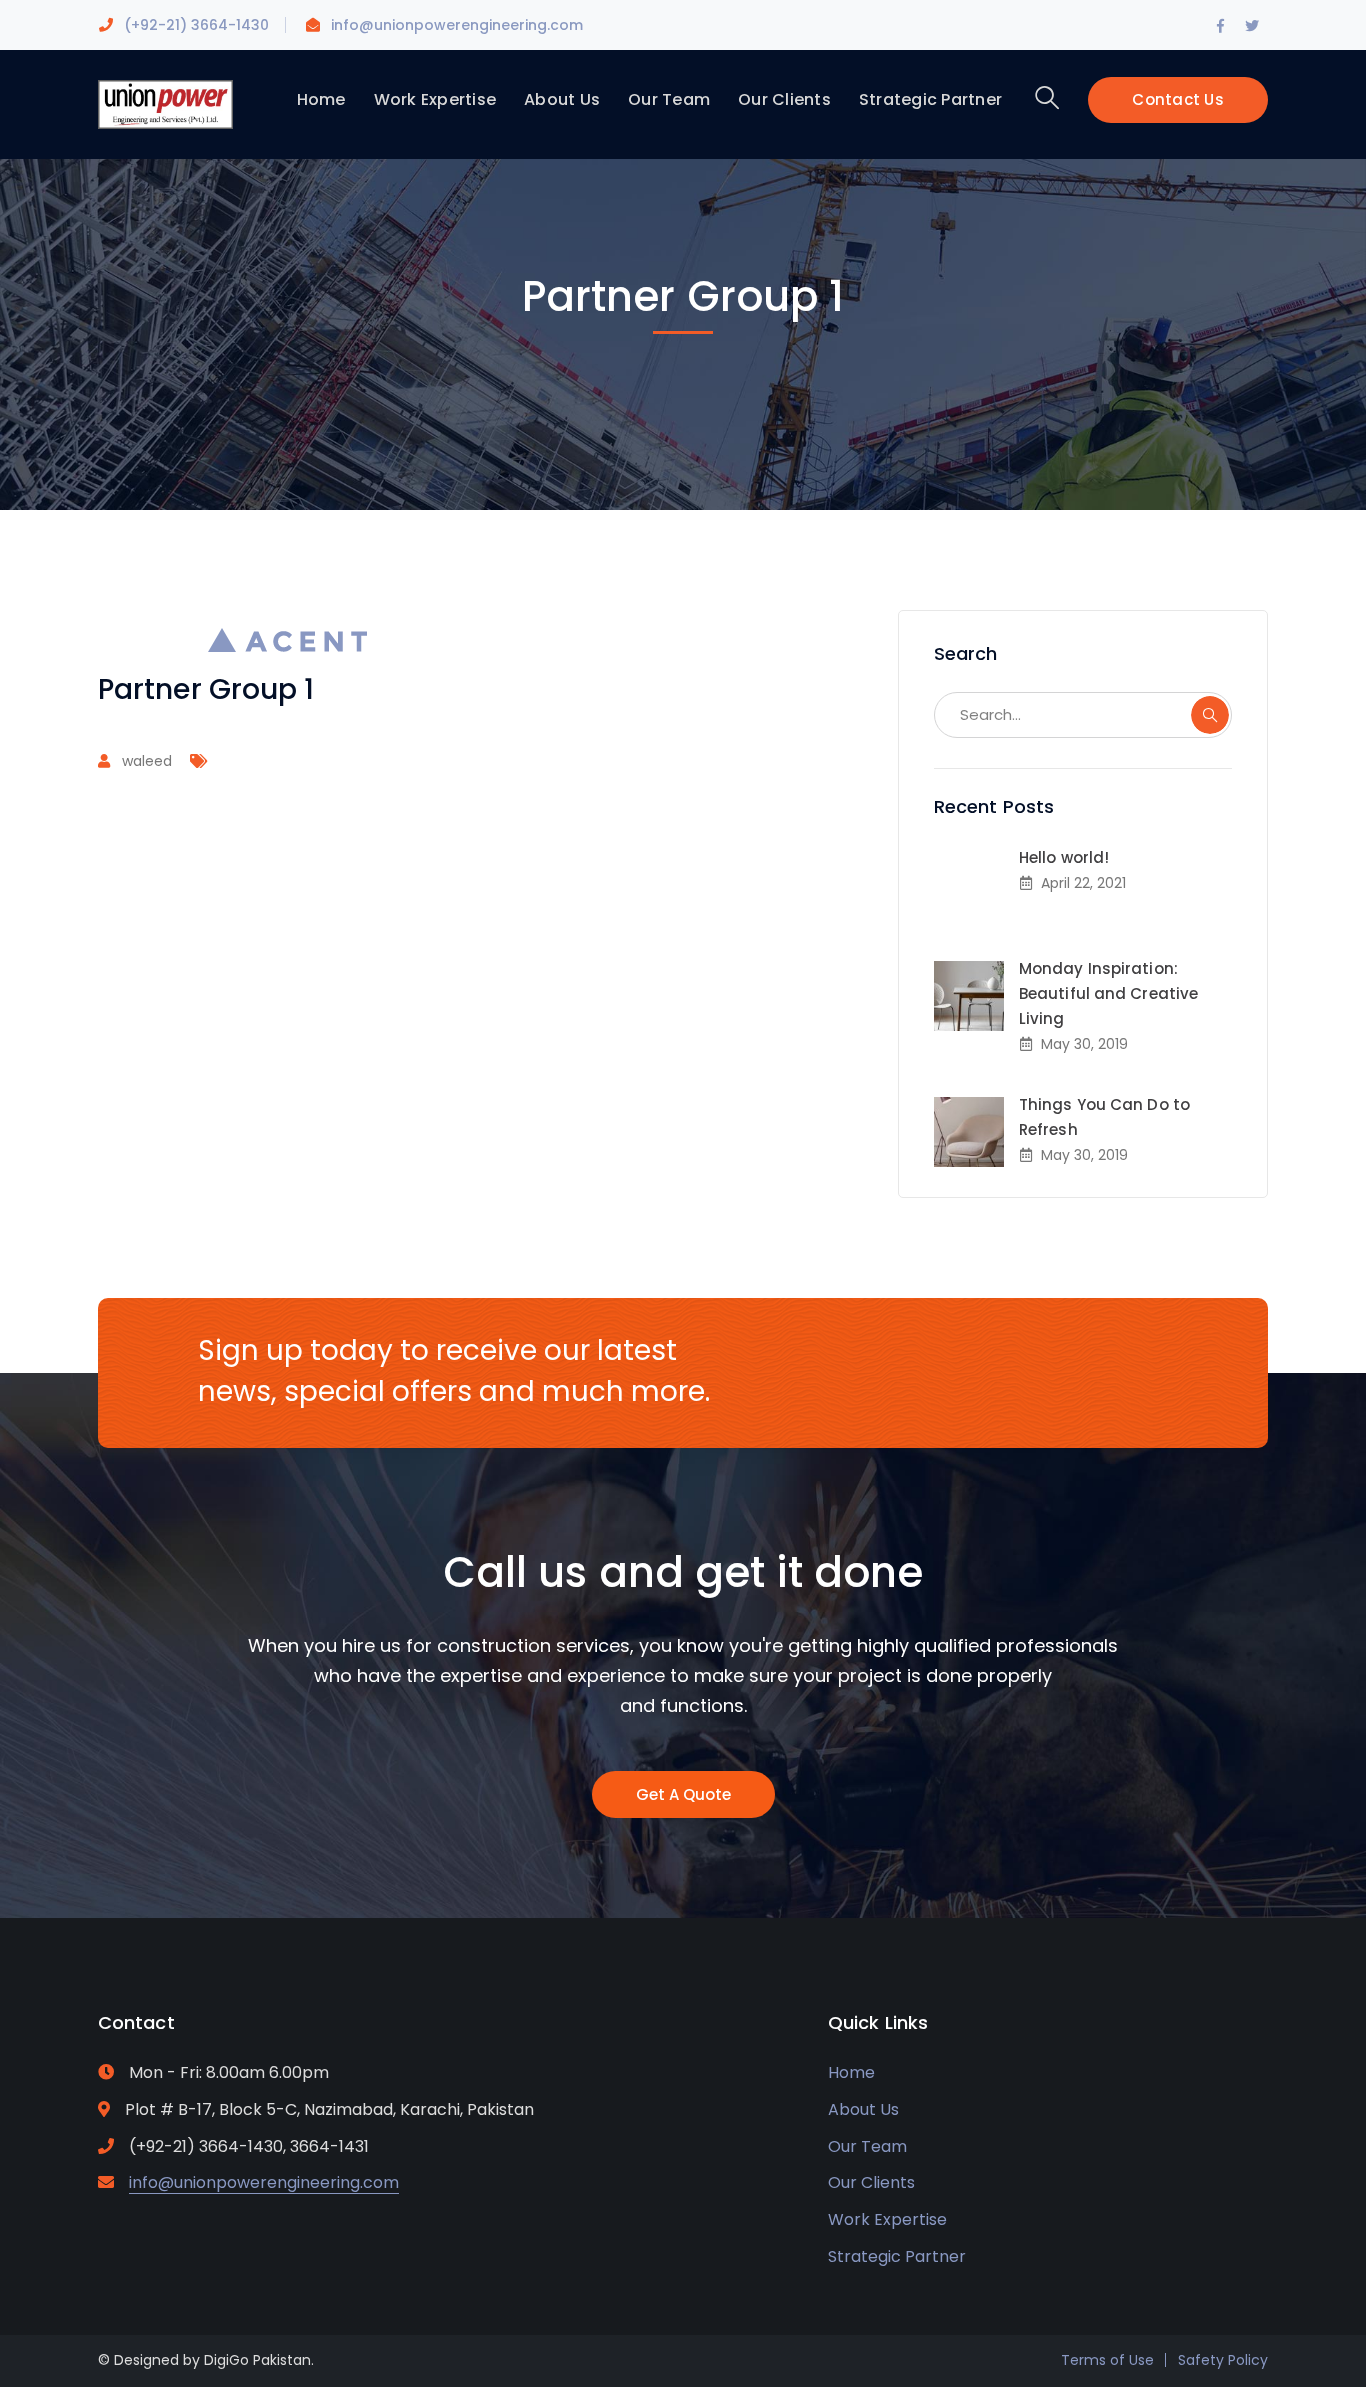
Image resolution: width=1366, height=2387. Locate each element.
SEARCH (1210, 715)
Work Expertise (887, 2219)
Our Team (867, 2146)
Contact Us (1178, 99)
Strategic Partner (897, 2256)
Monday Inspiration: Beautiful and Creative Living (1108, 993)
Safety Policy (1223, 2360)
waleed (147, 761)
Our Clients (871, 2182)
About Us (863, 2109)
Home (851, 2072)
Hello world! (1064, 857)
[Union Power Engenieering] (165, 103)
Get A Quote (683, 1794)
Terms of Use (1107, 2360)
